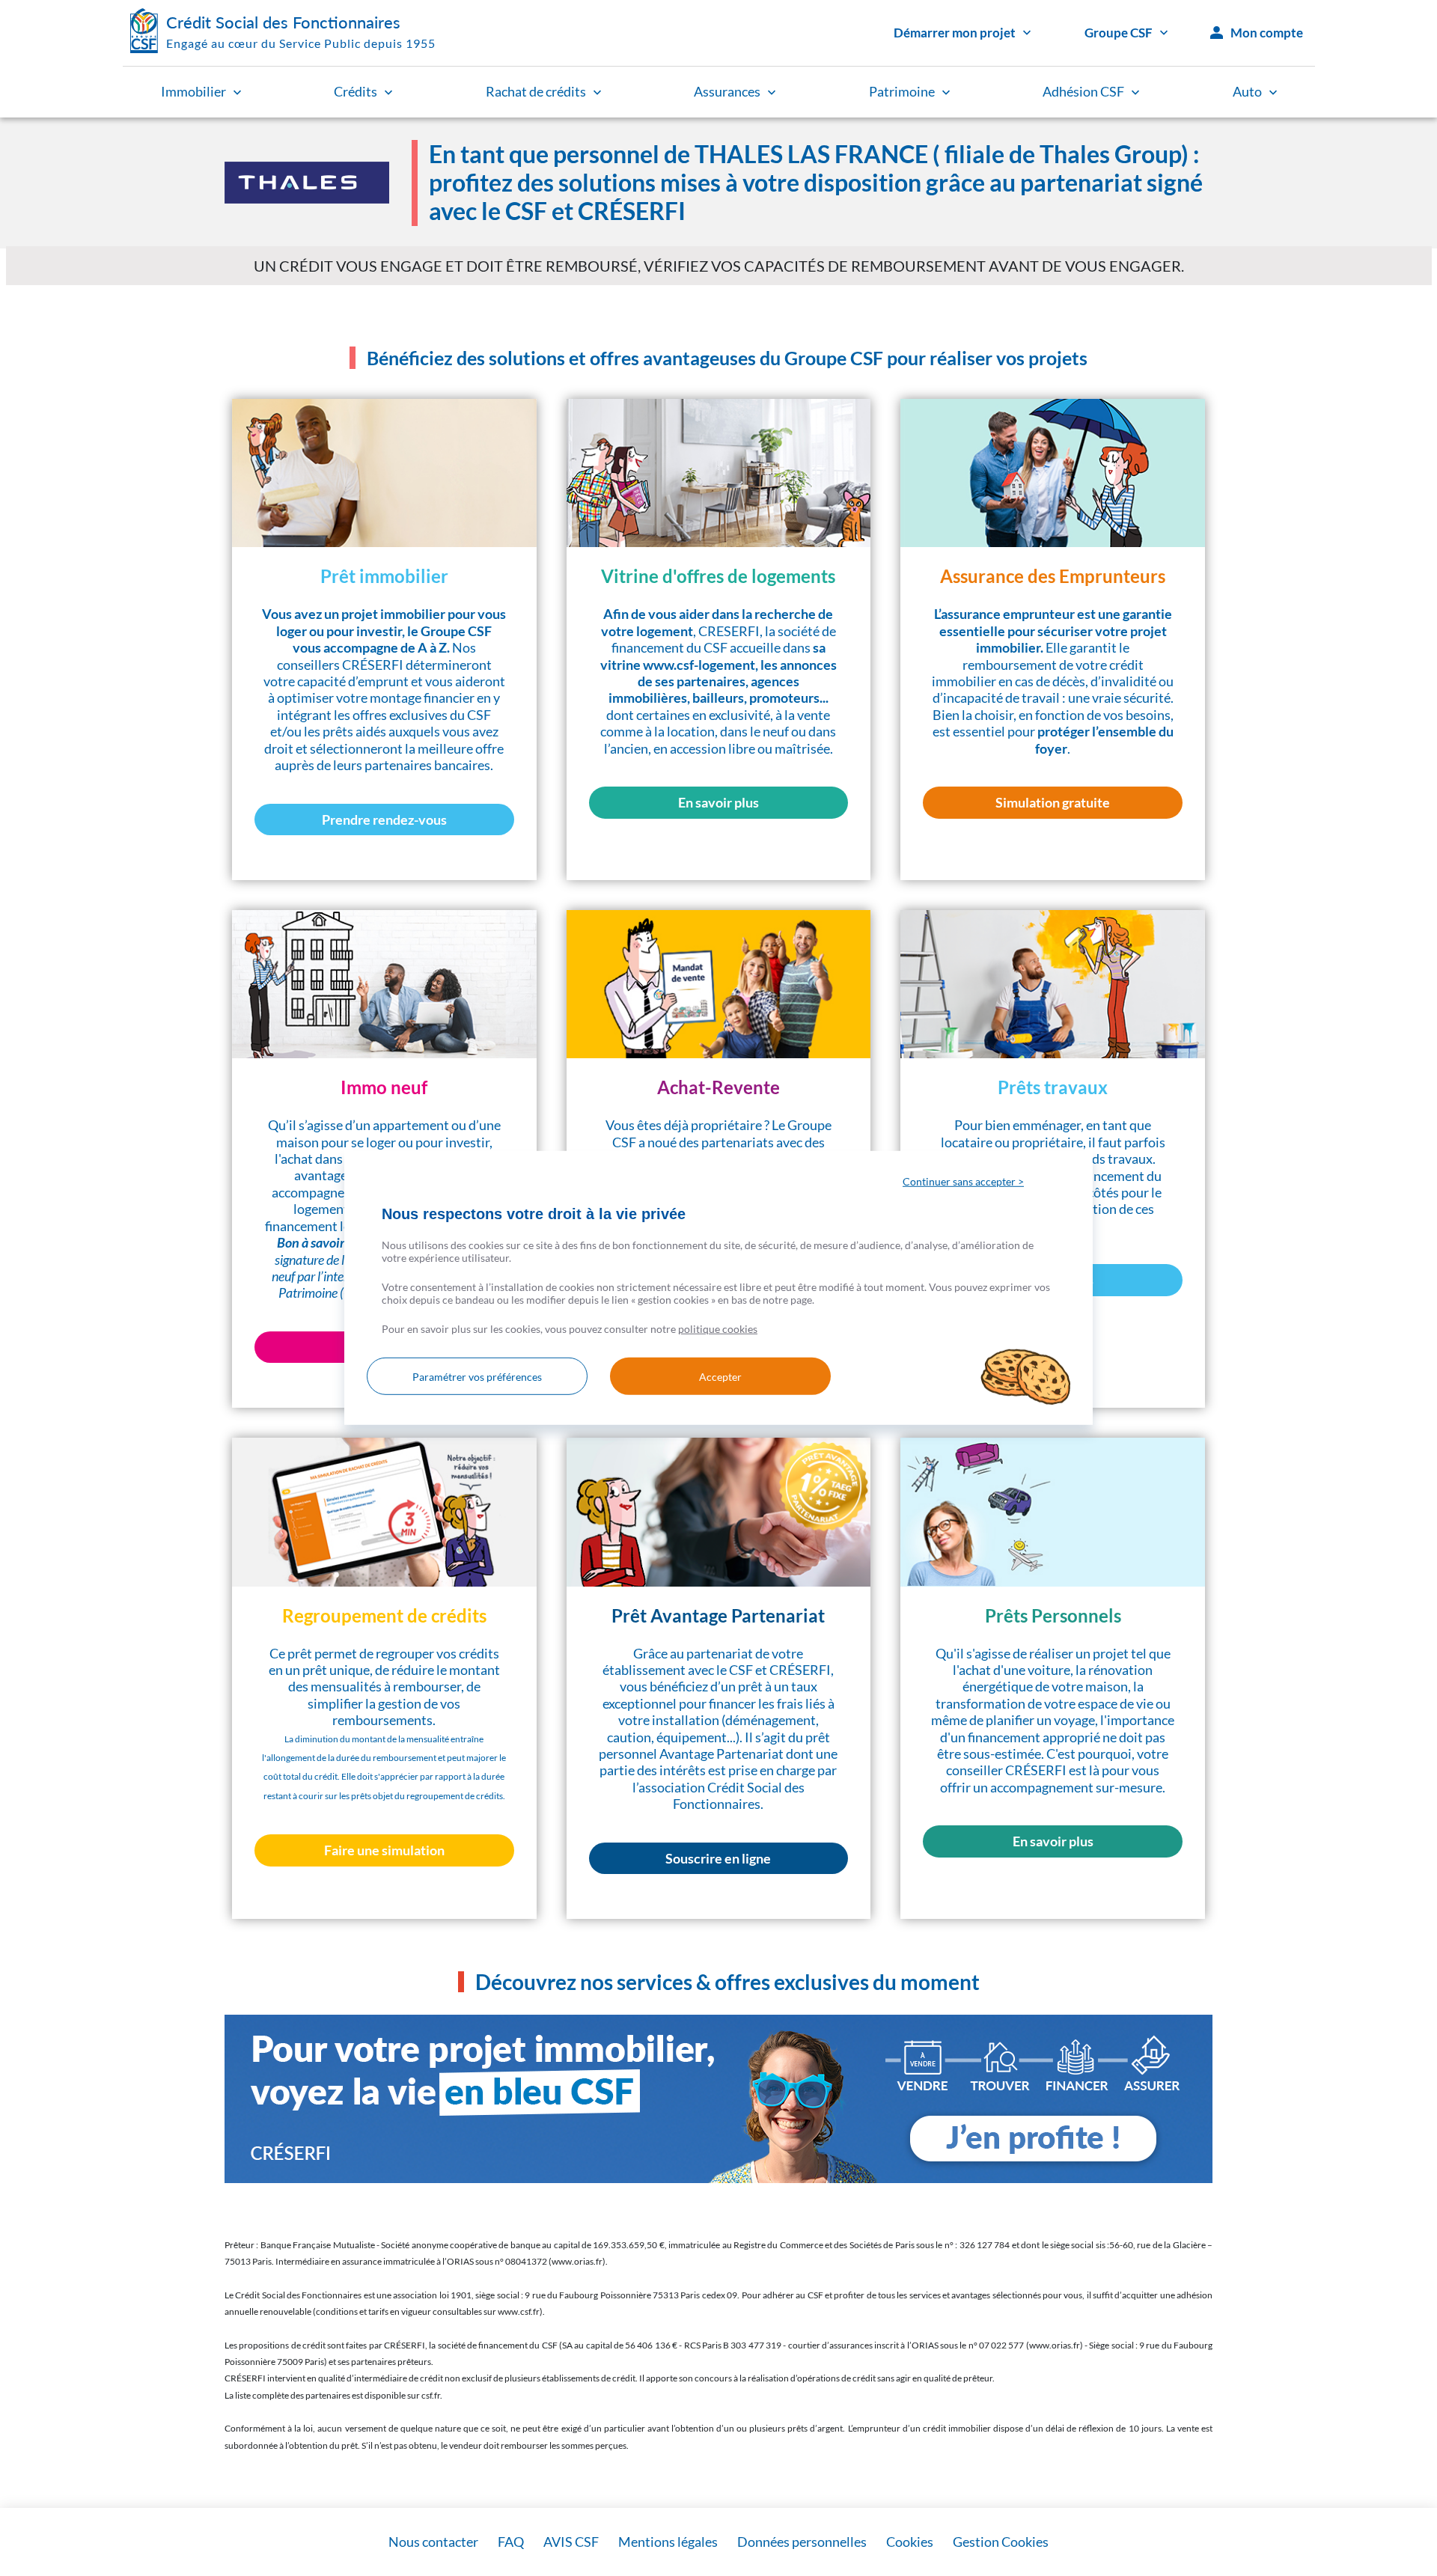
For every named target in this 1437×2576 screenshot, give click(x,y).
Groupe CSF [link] (1119, 33)
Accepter (720, 1377)
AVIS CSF (571, 2542)
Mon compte (1267, 33)
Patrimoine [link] (902, 91)
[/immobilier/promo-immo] (718, 2099)
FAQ (511, 2542)
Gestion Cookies (1001, 2542)
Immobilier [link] (193, 91)
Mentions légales (668, 2542)
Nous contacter (433, 2542)
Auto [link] (1247, 91)
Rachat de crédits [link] (536, 91)
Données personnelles (802, 2542)
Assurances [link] (727, 91)
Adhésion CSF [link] (1083, 91)
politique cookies (718, 1329)
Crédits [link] (356, 91)
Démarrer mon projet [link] (955, 33)
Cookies (910, 2542)
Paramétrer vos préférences (477, 1377)
